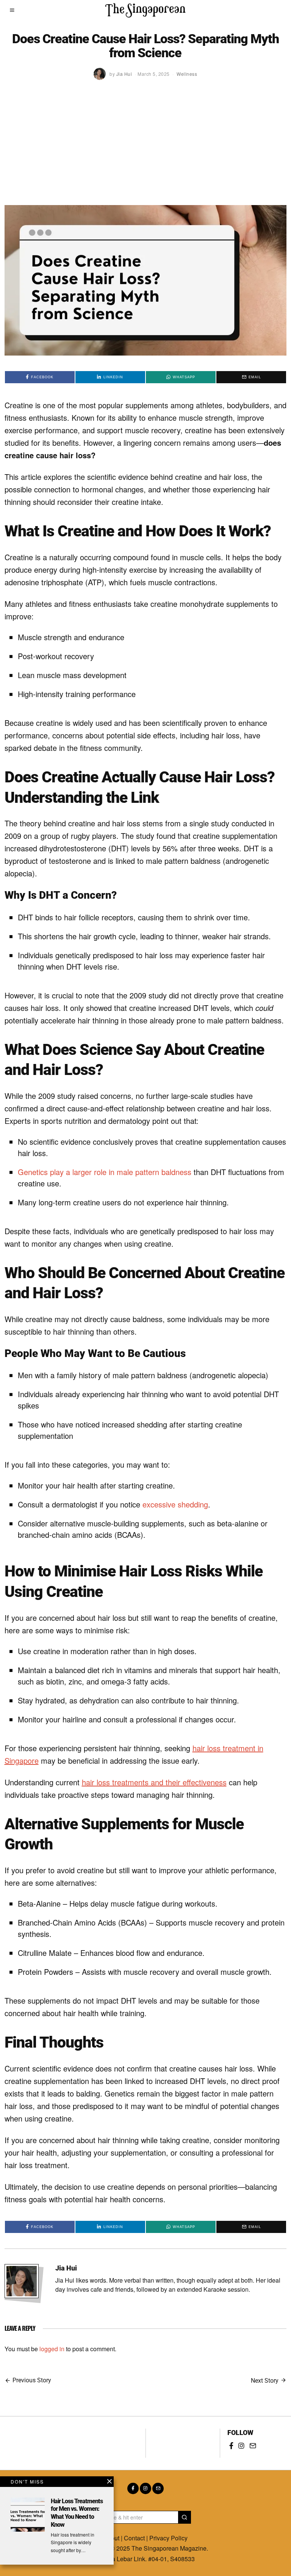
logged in (52, 2349)
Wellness (187, 74)
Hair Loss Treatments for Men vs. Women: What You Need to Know (77, 2513)
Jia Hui (66, 2268)
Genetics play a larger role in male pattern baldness (105, 1172)
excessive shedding (175, 1504)
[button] (185, 2517)
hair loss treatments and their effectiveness (154, 1782)
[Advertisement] (146, 148)
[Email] (253, 2446)
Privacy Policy (168, 2538)
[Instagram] (241, 2446)
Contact (134, 2538)
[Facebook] (231, 2446)
